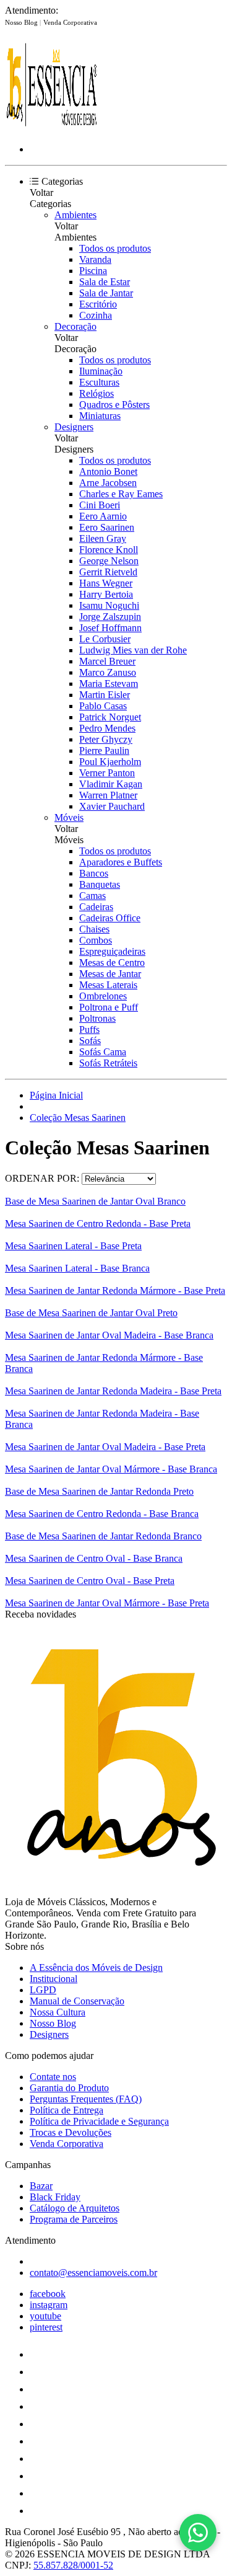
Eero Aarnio (103, 516)
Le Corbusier (105, 639)
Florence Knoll (109, 550)
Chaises (94, 929)
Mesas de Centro (112, 963)
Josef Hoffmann (110, 628)
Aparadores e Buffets (121, 862)
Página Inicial (56, 1095)
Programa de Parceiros (74, 2219)
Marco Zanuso (108, 672)
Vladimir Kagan (111, 784)
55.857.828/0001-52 (73, 2565)
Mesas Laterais (108, 985)
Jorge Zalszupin (110, 617)
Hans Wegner (106, 583)
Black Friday (55, 2197)
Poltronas (97, 1018)
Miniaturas (100, 416)
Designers (74, 427)
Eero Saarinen (107, 527)
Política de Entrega (67, 2110)
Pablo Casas (103, 706)
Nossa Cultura (58, 2012)
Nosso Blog (22, 22)
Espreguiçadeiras (112, 951)
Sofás (90, 1041)
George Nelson (109, 561)
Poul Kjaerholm (110, 762)
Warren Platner (108, 795)
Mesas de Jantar (110, 974)
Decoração (75, 326)
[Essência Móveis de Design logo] (51, 128)
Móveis (69, 817)
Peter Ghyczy (106, 739)
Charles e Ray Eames (121, 494)
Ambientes (75, 215)
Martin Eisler (105, 695)
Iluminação (101, 371)
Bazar (41, 2186)
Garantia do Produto (69, 2088)
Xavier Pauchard (112, 806)
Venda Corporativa (70, 22)
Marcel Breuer (107, 661)
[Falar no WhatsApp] (198, 2533)
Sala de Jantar (106, 293)
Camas (92, 896)
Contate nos (53, 2077)
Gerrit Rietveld (108, 572)
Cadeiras (96, 907)
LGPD (43, 1990)
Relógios (97, 393)
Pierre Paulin (104, 750)
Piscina (93, 271)
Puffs (89, 1029)
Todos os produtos (115, 248)
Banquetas (100, 884)
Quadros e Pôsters (114, 405)
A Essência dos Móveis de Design (96, 1967)
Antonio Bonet (108, 471)
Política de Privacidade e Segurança (99, 2121)
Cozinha (96, 315)
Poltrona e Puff (109, 1007)
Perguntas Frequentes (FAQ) (86, 2099)
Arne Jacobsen (108, 483)
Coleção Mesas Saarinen (78, 1118)
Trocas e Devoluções (71, 2132)
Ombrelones (103, 996)
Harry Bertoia (106, 594)
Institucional (54, 1979)
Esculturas (99, 382)
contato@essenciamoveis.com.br (93, 2273)
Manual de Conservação (77, 2001)
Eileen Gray (103, 538)
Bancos (94, 873)
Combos (96, 940)
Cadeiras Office (110, 918)
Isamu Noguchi (109, 605)
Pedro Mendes (107, 728)
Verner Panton (107, 773)
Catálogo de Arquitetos (75, 2208)
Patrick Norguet (110, 717)
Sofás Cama (103, 1052)
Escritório (98, 304)
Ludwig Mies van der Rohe (133, 650)
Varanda (95, 259)
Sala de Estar (105, 282)
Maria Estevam (109, 684)
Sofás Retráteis (108, 1063)
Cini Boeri (100, 505)
